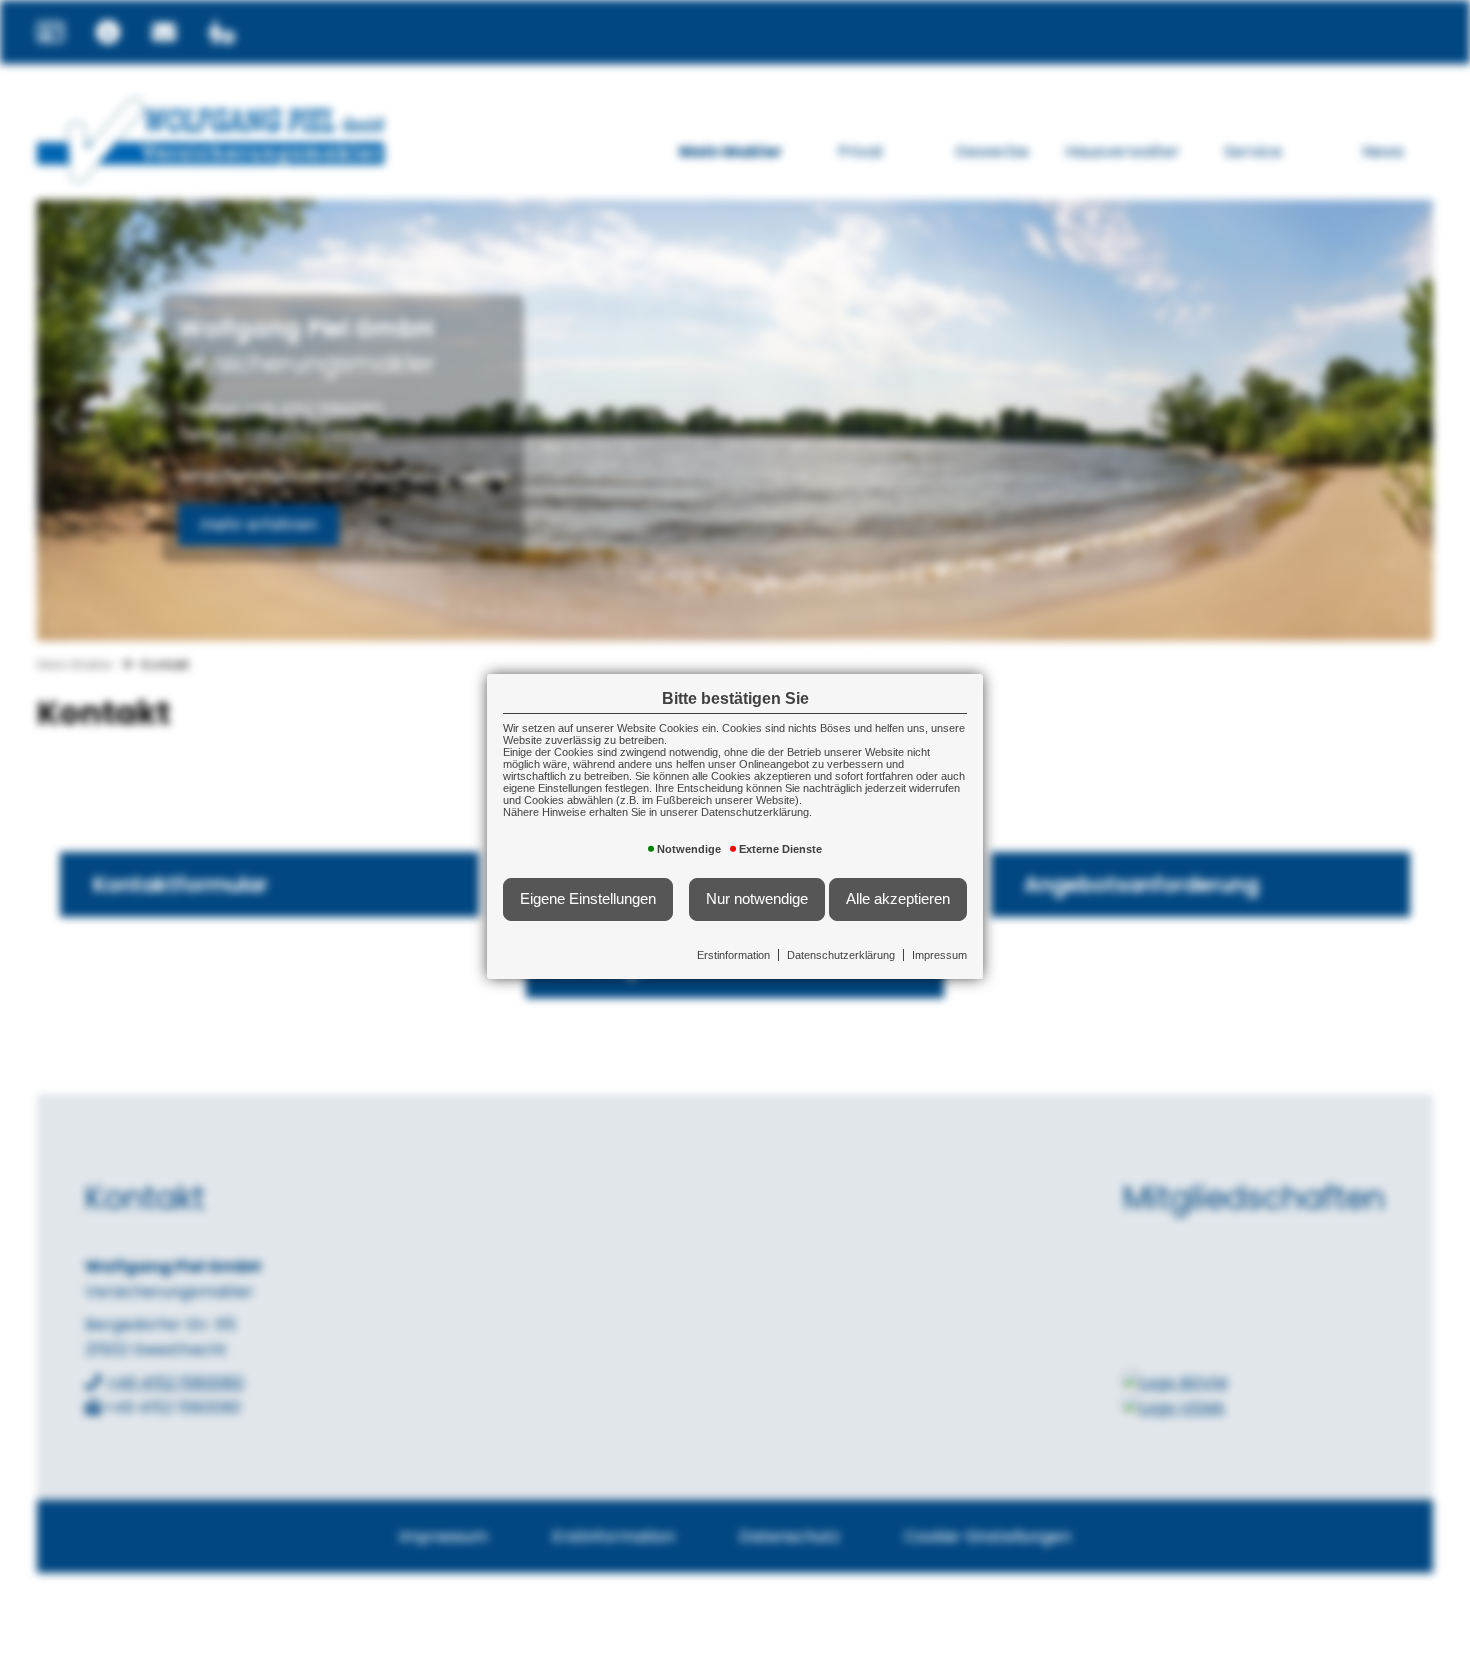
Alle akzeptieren (898, 899)
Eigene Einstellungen (588, 899)
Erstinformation (733, 955)
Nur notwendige (757, 899)
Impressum (939, 955)
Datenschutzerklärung (841, 955)
